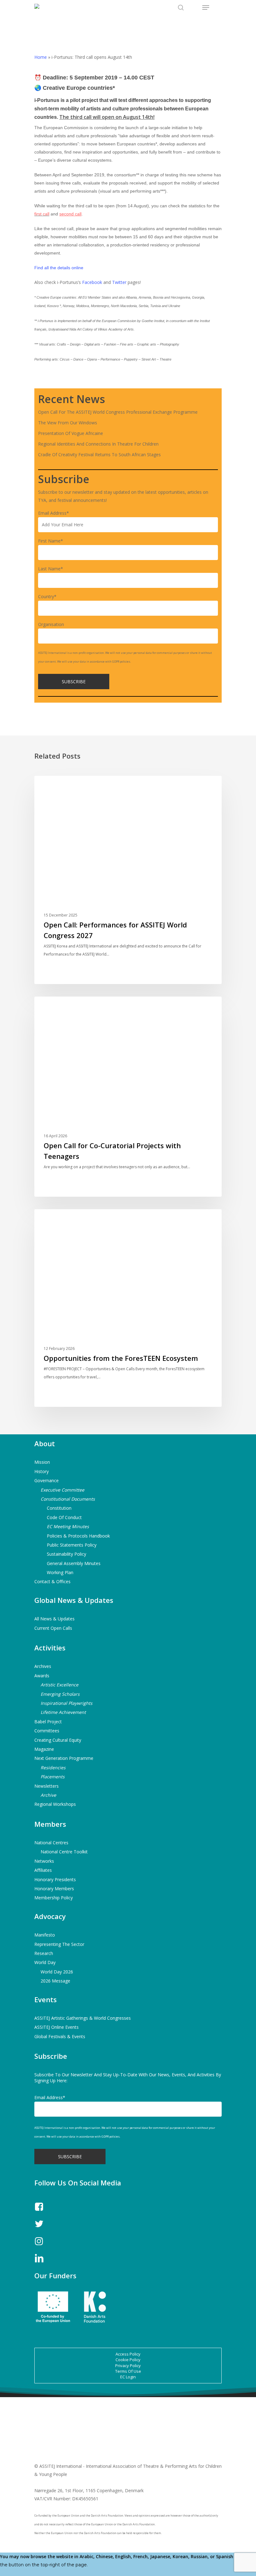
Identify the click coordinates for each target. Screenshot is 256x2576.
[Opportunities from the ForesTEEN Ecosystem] (128, 1308)
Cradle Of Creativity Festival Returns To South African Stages (99, 455)
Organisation (51, 624)
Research (44, 1953)
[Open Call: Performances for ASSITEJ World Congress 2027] (128, 880)
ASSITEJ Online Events (57, 2027)
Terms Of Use (128, 2371)
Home (41, 57)
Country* (47, 596)
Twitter (119, 282)
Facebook (92, 282)
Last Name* (51, 569)
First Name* (51, 541)
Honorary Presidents (55, 1879)
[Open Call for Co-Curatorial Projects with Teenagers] (128, 1097)
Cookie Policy (128, 2360)
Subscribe (51, 2056)
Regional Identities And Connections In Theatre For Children (98, 444)
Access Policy (128, 2354)
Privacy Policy (128, 2366)
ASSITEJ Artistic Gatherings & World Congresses (83, 2018)
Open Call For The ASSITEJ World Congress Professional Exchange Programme (118, 412)
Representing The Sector (59, 1944)
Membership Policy (54, 1898)
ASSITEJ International (68, 786)
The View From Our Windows (68, 423)
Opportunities (60, 1006)
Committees (47, 1731)
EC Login (128, 2377)
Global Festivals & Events (60, 2036)
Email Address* (54, 513)
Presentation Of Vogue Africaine (71, 433)
